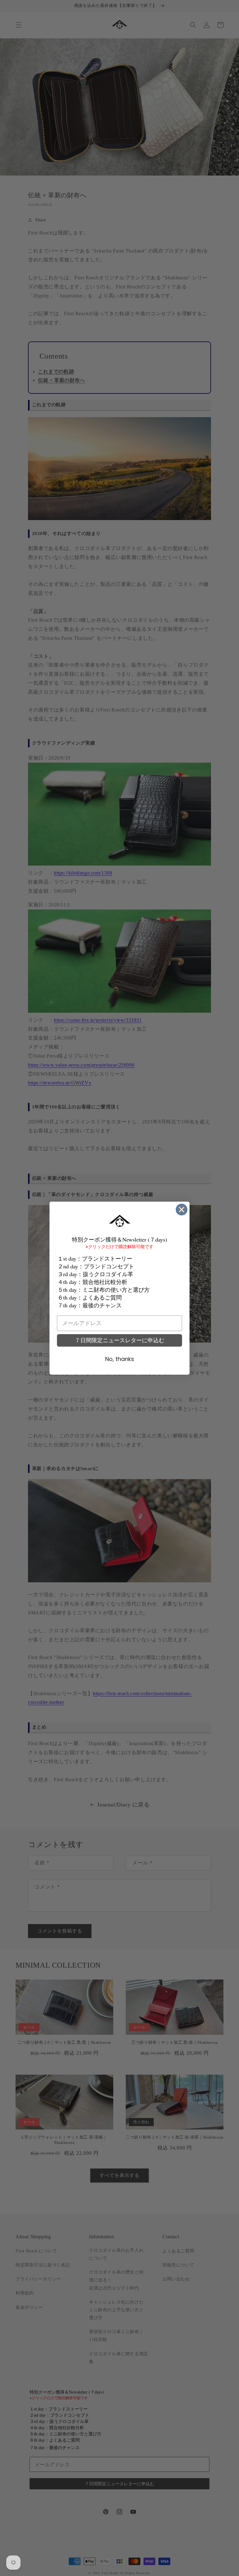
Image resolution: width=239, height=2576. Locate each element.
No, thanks (120, 1359)
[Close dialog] (182, 1210)
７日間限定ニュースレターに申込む (119, 1340)
